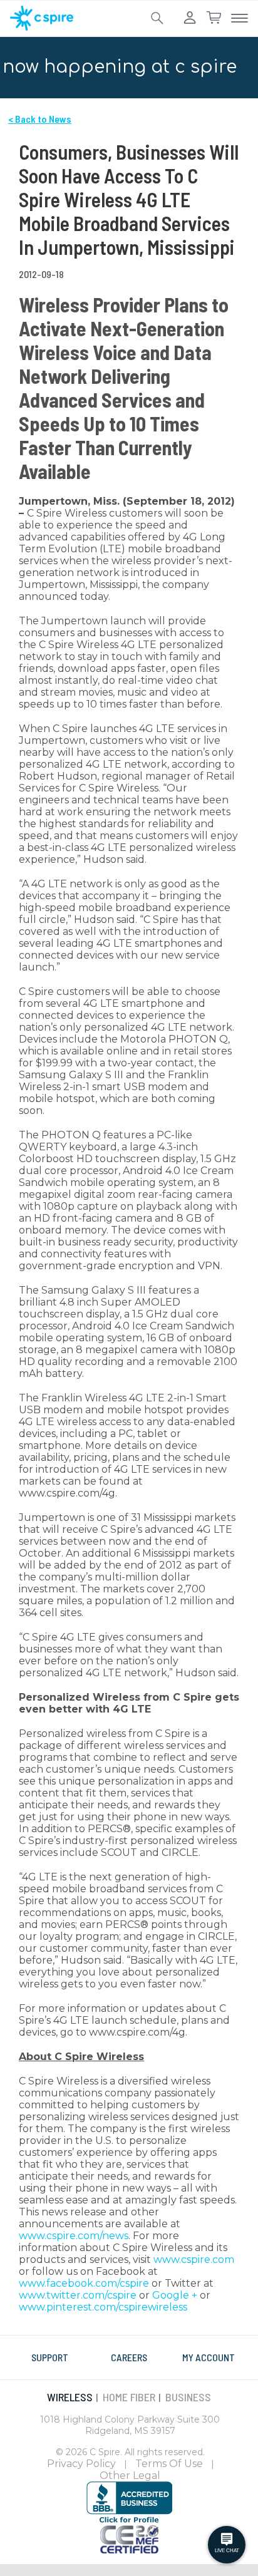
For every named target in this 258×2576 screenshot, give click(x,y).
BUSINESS (188, 2397)
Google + (175, 2295)
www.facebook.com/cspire (84, 2283)
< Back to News (40, 119)
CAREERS (129, 2357)
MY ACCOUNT (209, 2357)
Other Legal (130, 2476)
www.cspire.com (194, 2259)
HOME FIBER (129, 2397)
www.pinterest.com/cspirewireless (103, 2307)
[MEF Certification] (129, 2538)
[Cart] (214, 18)
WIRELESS (70, 2397)
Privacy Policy (81, 2464)
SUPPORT (50, 2357)
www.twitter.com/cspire (78, 2295)
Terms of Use (169, 2464)
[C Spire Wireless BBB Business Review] (129, 2501)
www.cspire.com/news (74, 2236)
